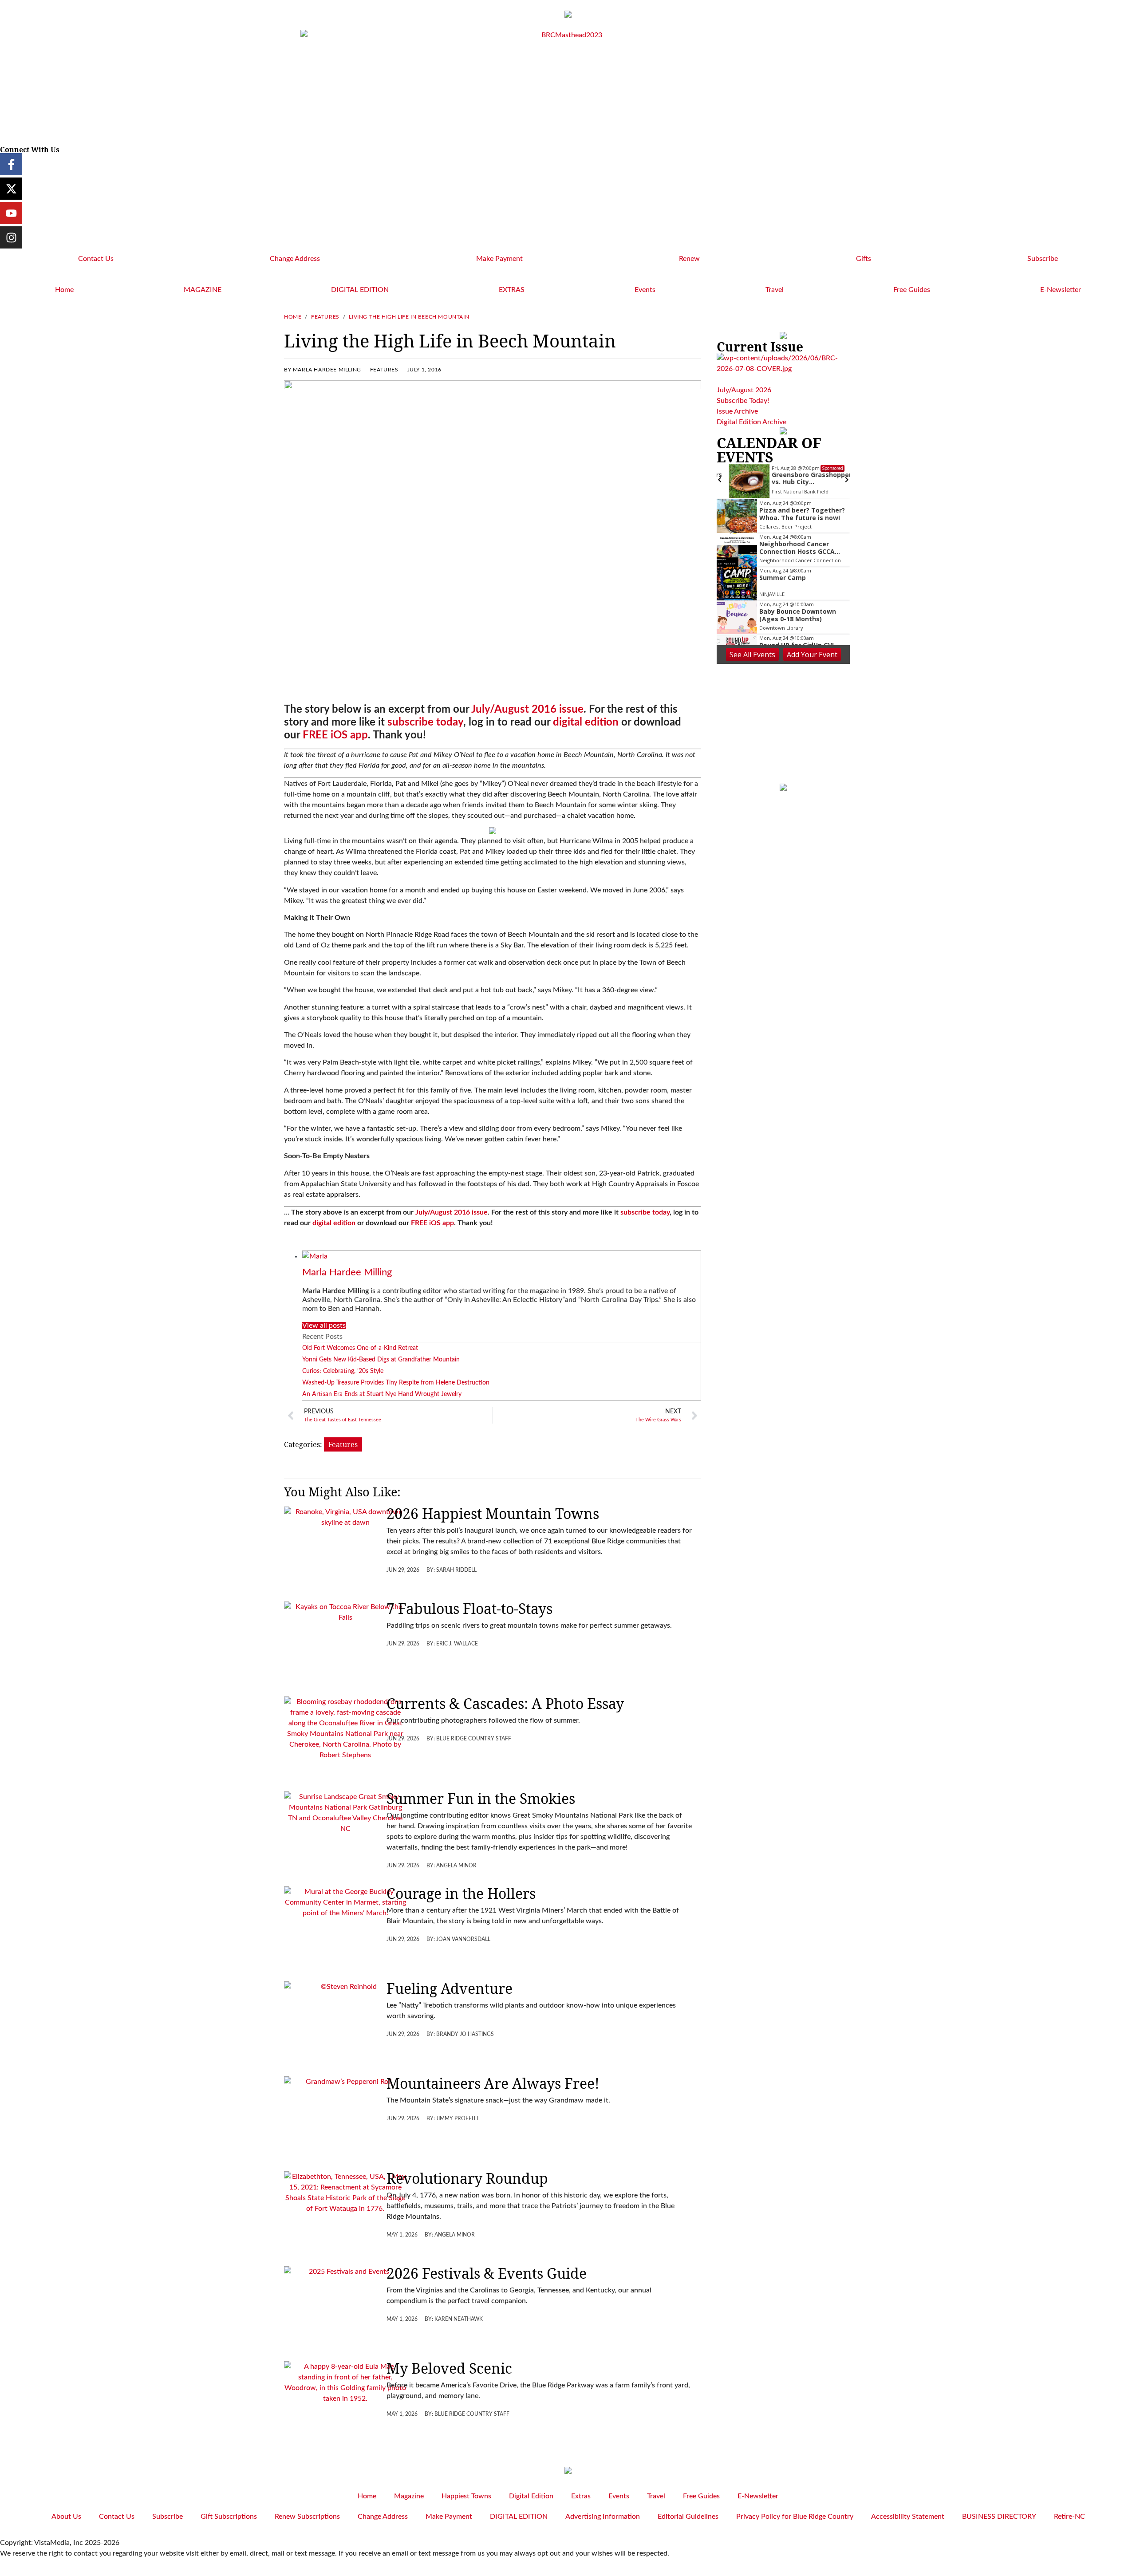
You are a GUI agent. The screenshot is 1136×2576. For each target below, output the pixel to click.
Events (645, 290)
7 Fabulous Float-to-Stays (469, 1608)
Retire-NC (1069, 2517)
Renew (689, 259)
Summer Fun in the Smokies (481, 1798)
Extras (581, 2496)
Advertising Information (603, 2517)
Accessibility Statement (908, 2517)
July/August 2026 (744, 390)
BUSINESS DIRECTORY (999, 2517)
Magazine (409, 2496)
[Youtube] (11, 213)
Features (325, 317)
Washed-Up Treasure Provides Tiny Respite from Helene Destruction (396, 1383)
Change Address (295, 259)
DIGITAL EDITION (360, 290)
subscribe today (425, 722)
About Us (66, 2517)
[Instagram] (11, 237)
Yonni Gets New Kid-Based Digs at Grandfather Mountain (381, 1360)
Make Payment (499, 259)
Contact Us (96, 259)
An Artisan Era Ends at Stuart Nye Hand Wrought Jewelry (382, 1394)
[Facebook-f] (11, 164)
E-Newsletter (1061, 290)
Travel (775, 290)
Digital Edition (531, 2496)
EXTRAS (512, 290)
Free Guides (912, 290)
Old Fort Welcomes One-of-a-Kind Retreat (360, 1348)
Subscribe (1043, 259)
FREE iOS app (335, 735)
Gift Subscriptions (229, 2517)
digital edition (586, 722)
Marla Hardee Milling (347, 1272)
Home (64, 290)
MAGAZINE (203, 290)
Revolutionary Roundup (467, 2178)
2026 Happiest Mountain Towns (493, 1513)
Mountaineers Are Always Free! (493, 2083)
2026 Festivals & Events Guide (487, 2273)
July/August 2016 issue (527, 710)
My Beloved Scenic (449, 2368)
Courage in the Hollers (461, 1893)
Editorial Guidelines (688, 2517)
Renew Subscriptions (307, 2517)
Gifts (864, 259)
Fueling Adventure (450, 1988)
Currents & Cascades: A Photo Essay (505, 1703)
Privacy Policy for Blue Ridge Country (795, 2517)
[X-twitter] (11, 189)
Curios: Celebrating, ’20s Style (343, 1371)
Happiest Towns (466, 2496)
